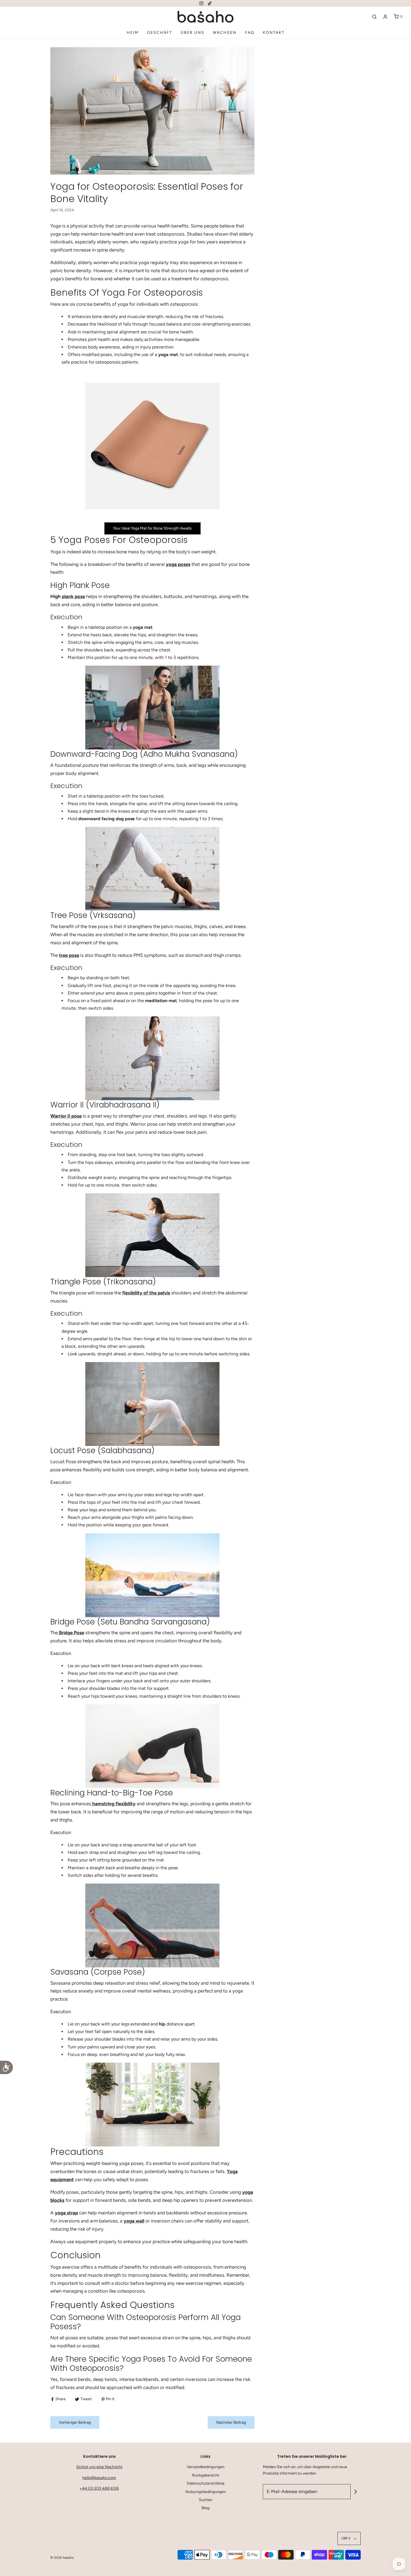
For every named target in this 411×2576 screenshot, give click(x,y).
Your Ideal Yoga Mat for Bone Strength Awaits (152, 528)
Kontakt (274, 33)
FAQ (250, 33)
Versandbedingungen (206, 2467)
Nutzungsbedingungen (206, 2492)
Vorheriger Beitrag (75, 2422)
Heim (133, 33)
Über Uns (192, 33)
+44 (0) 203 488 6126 (99, 2488)
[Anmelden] (385, 17)
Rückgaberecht (206, 2475)
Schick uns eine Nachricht (99, 2467)
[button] (349, 2538)
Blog (206, 2508)
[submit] (356, 2492)
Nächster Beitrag (231, 2422)
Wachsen (225, 33)
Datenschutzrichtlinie (206, 2483)
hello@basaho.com (99, 2478)
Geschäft (160, 33)
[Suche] (374, 17)
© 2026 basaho (62, 2558)
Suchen (206, 2500)
